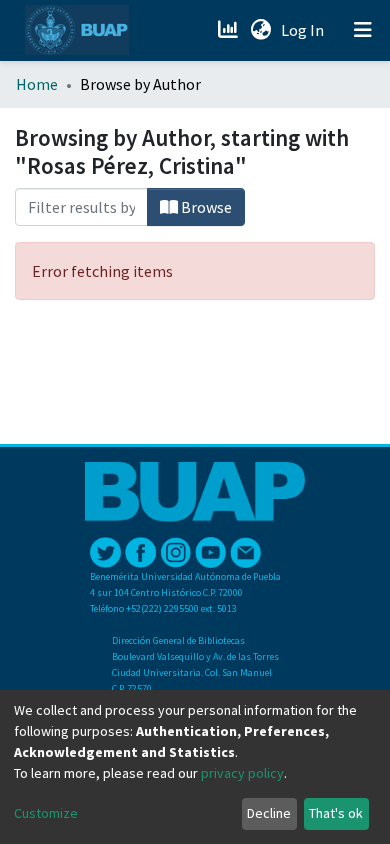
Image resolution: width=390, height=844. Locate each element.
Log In (304, 30)
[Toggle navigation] (363, 30)
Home (37, 84)
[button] (260, 30)
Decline (269, 813)
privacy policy (242, 773)
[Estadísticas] (229, 30)
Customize (46, 813)
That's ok (336, 813)
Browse (205, 207)
